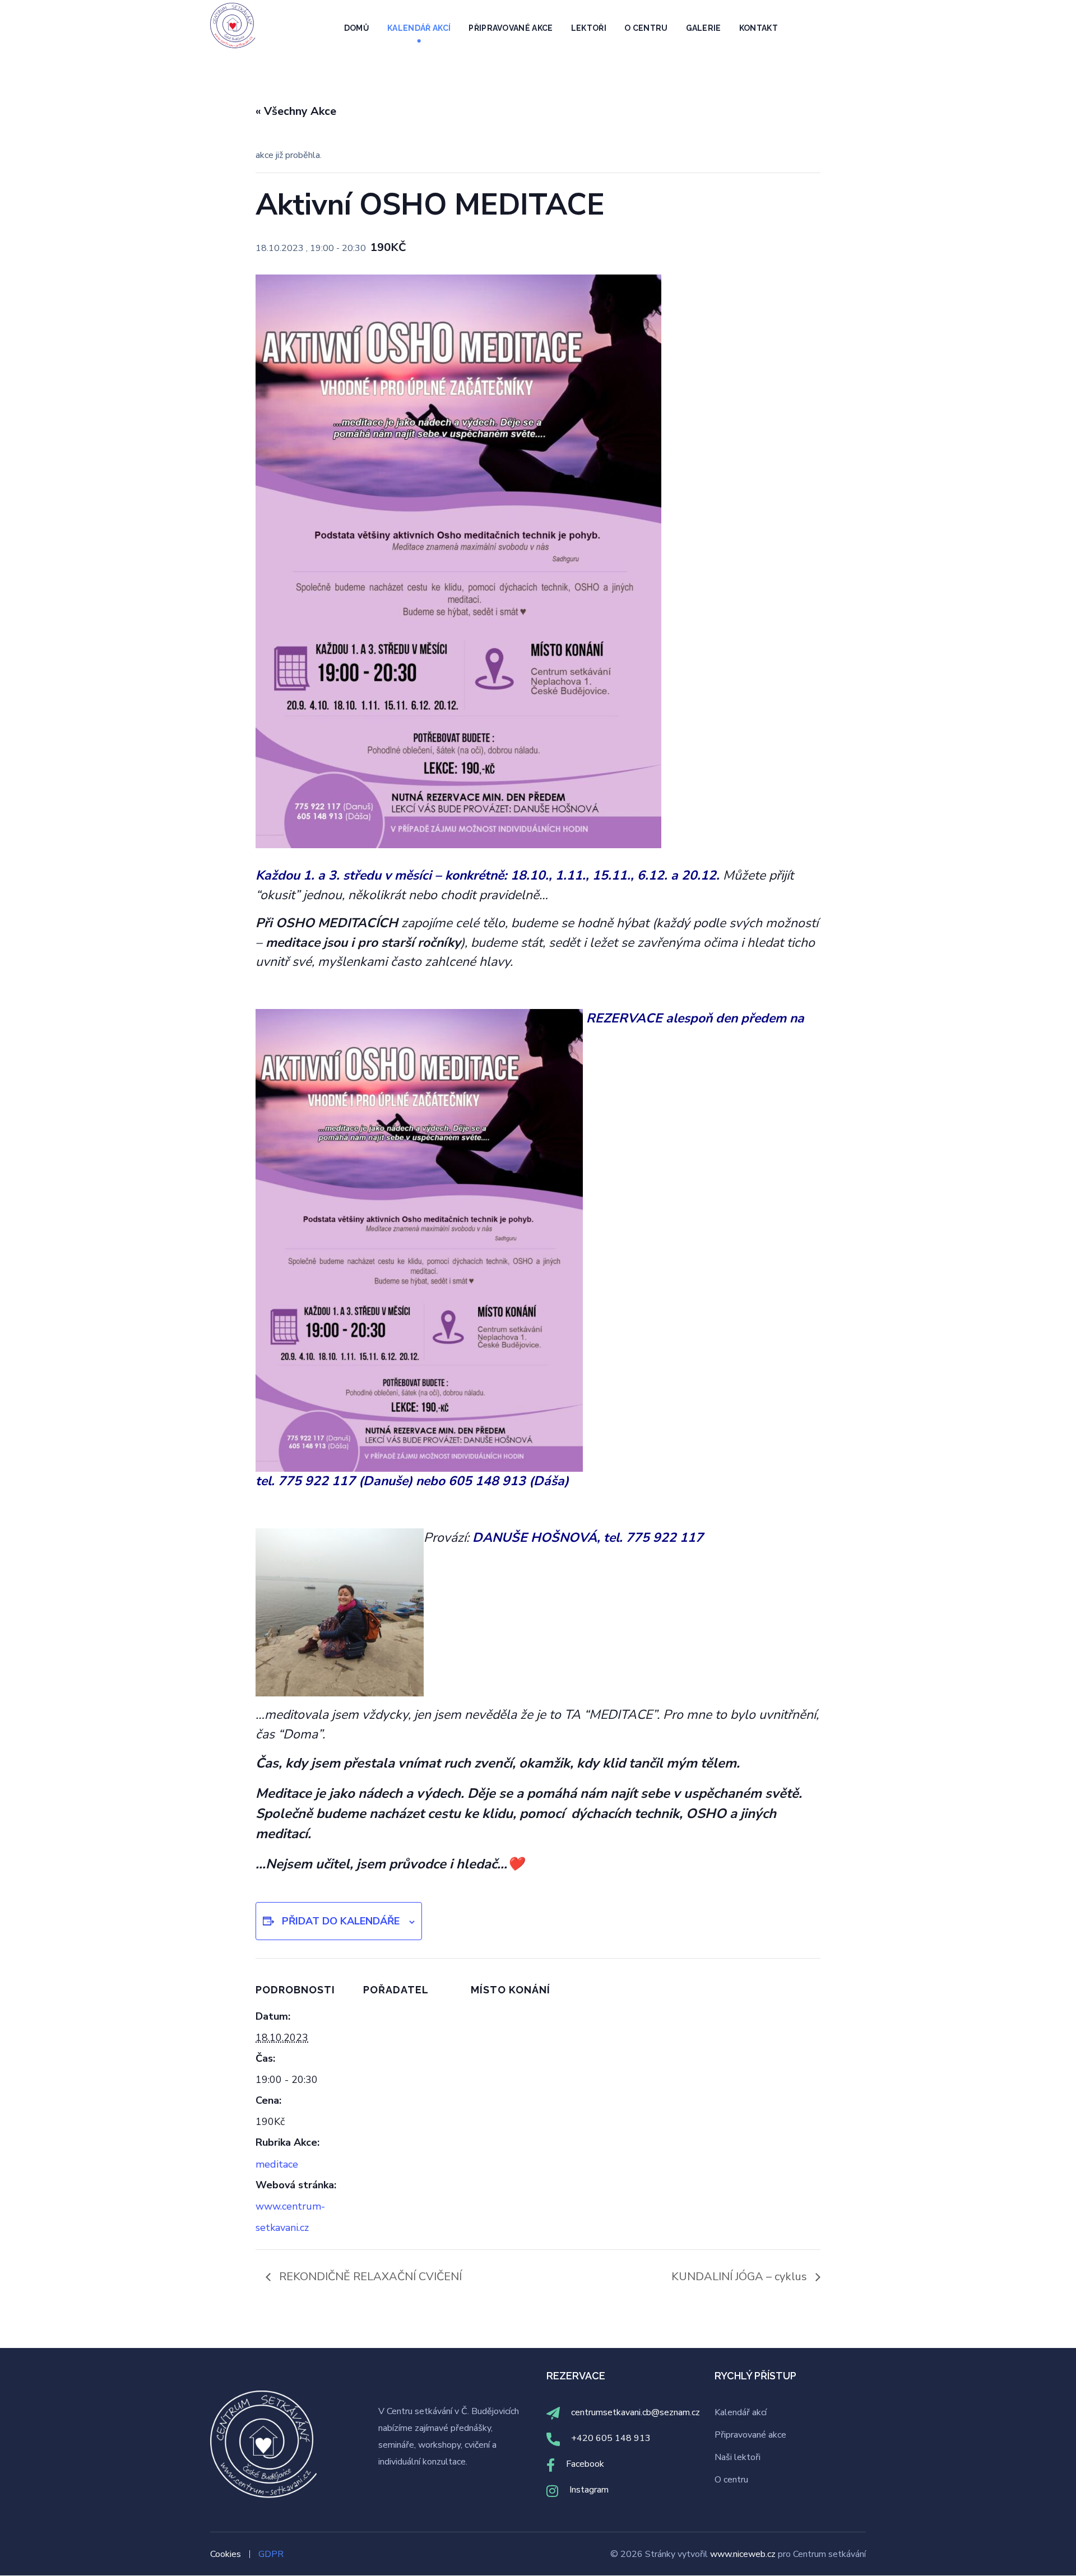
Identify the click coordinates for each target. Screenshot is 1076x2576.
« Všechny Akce (296, 111)
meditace (277, 2164)
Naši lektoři (738, 2457)
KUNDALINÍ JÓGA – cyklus (741, 2277)
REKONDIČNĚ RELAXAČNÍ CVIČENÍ (369, 2277)
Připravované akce (750, 2435)
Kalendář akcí (741, 2412)
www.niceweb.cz (744, 2554)
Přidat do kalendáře (341, 1921)
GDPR (271, 2554)
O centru (731, 2480)
